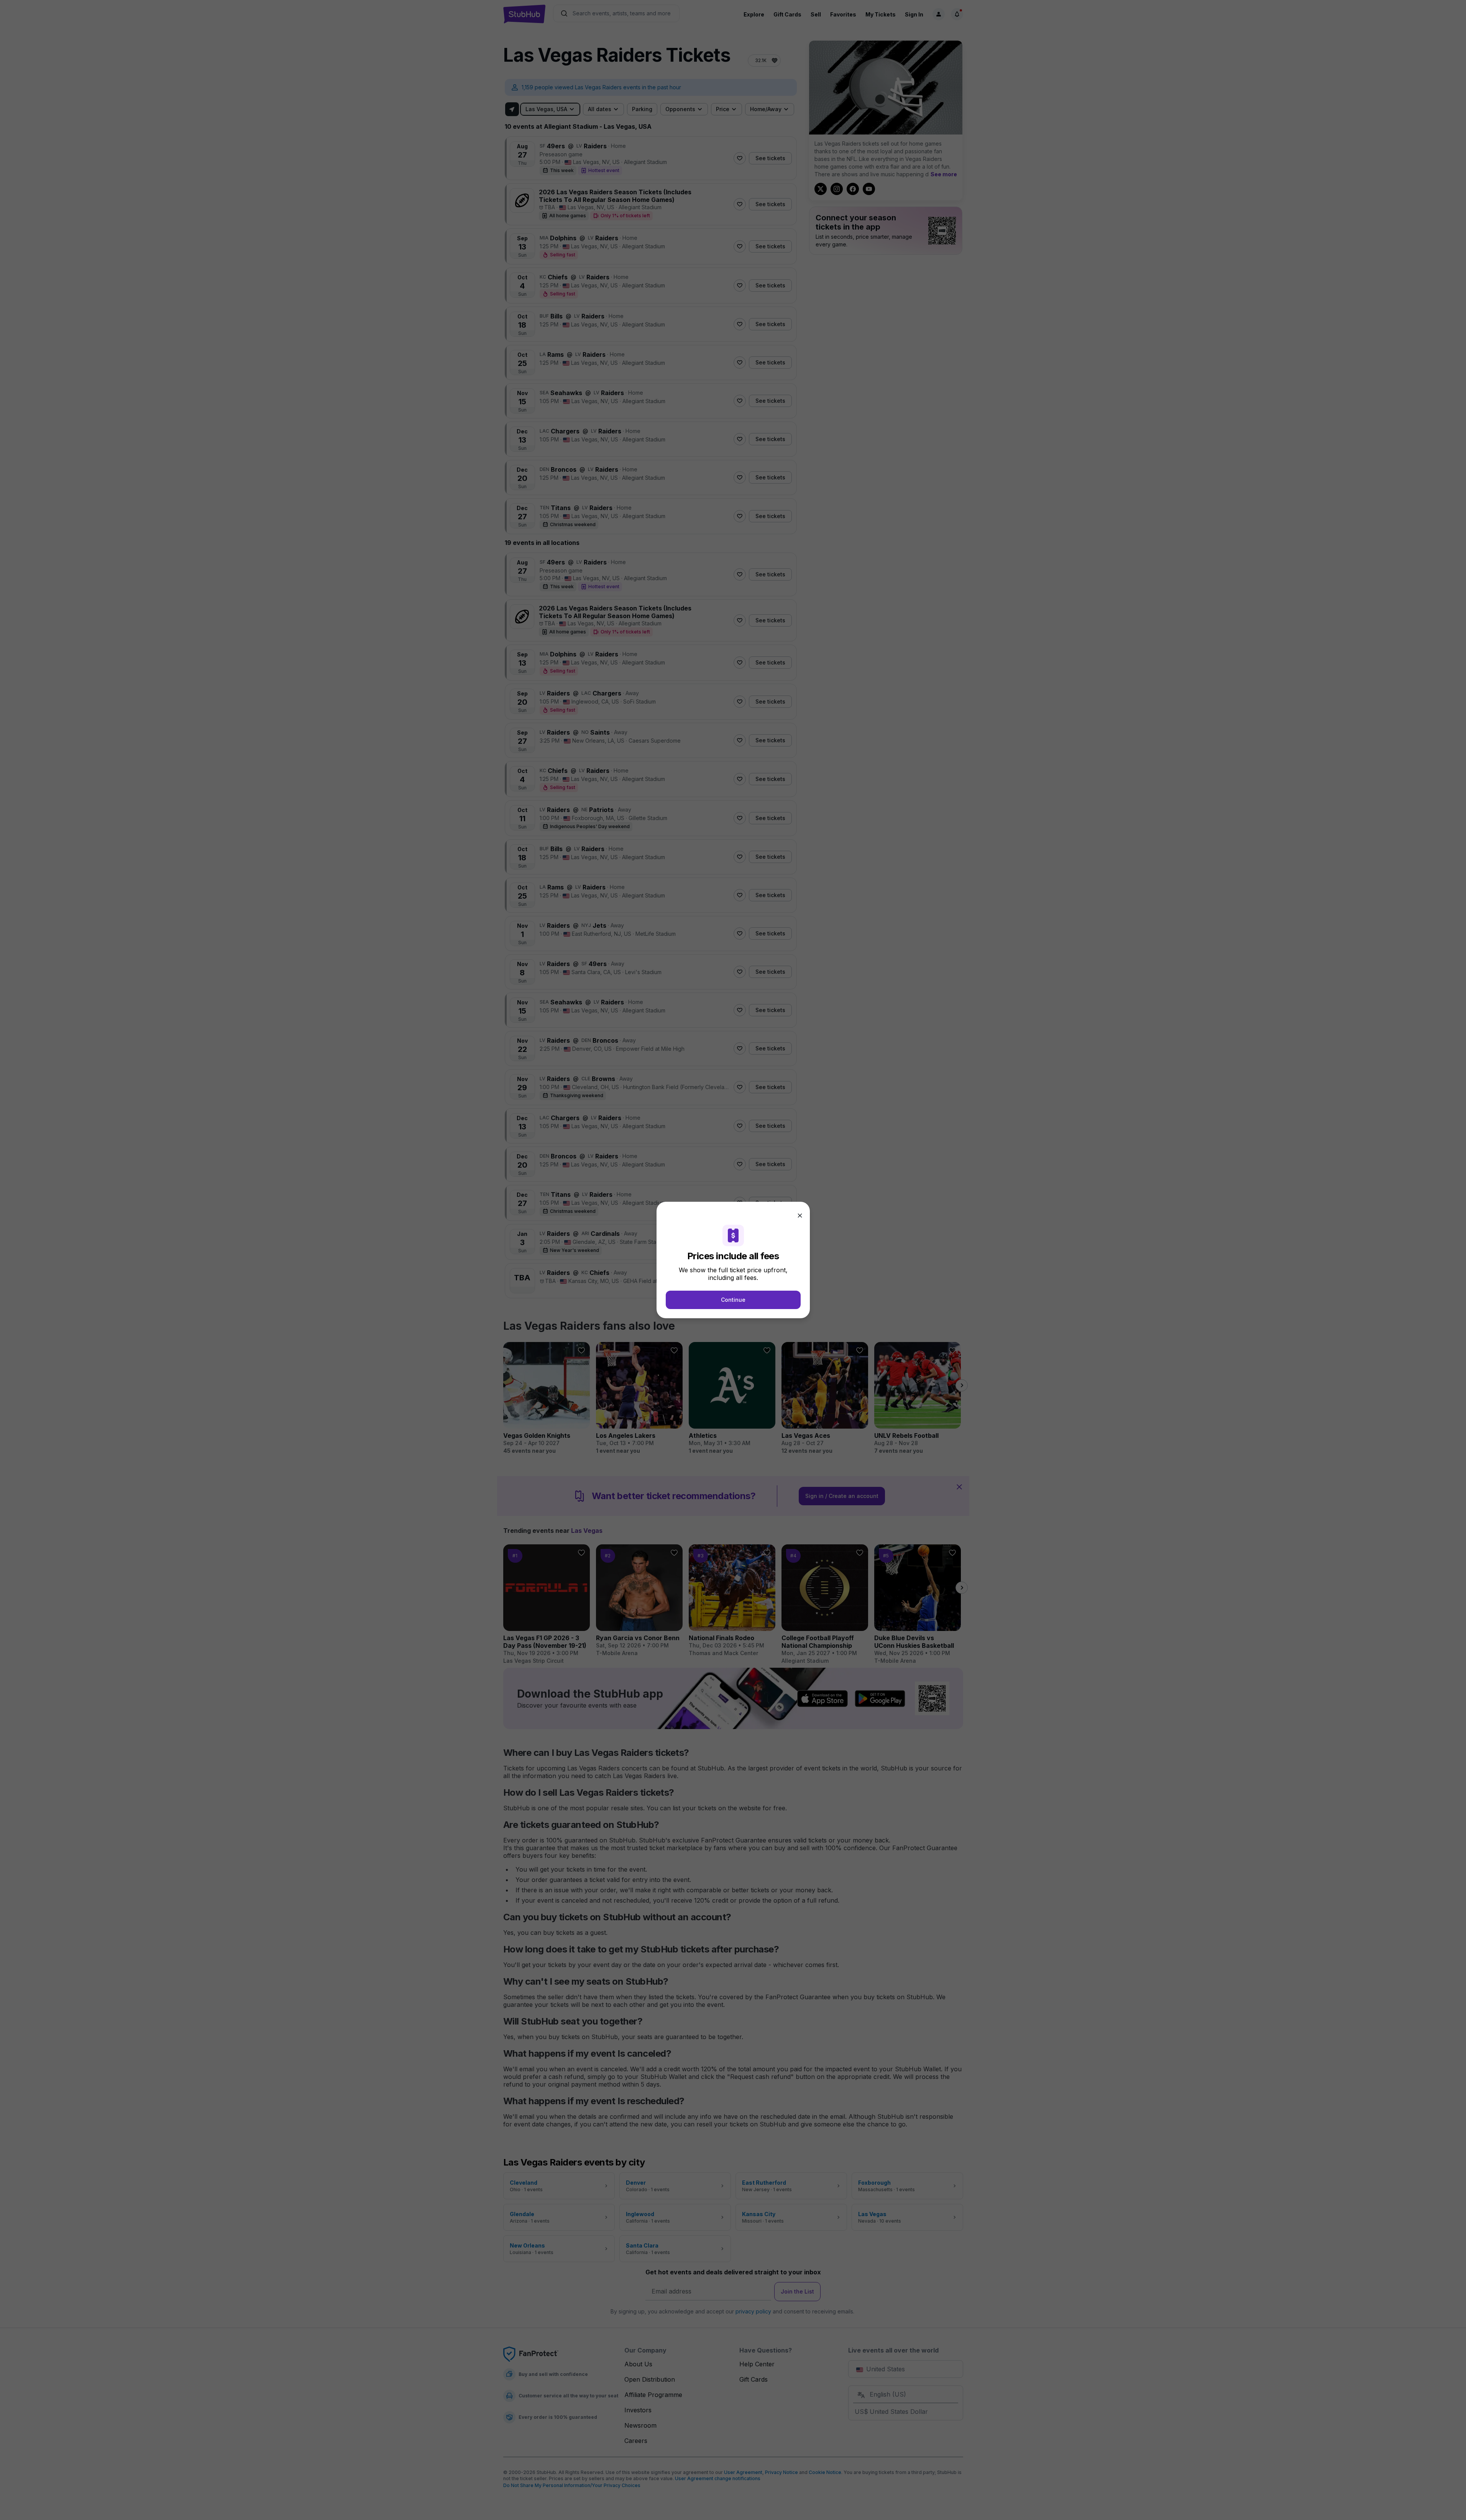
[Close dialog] (800, 1216)
